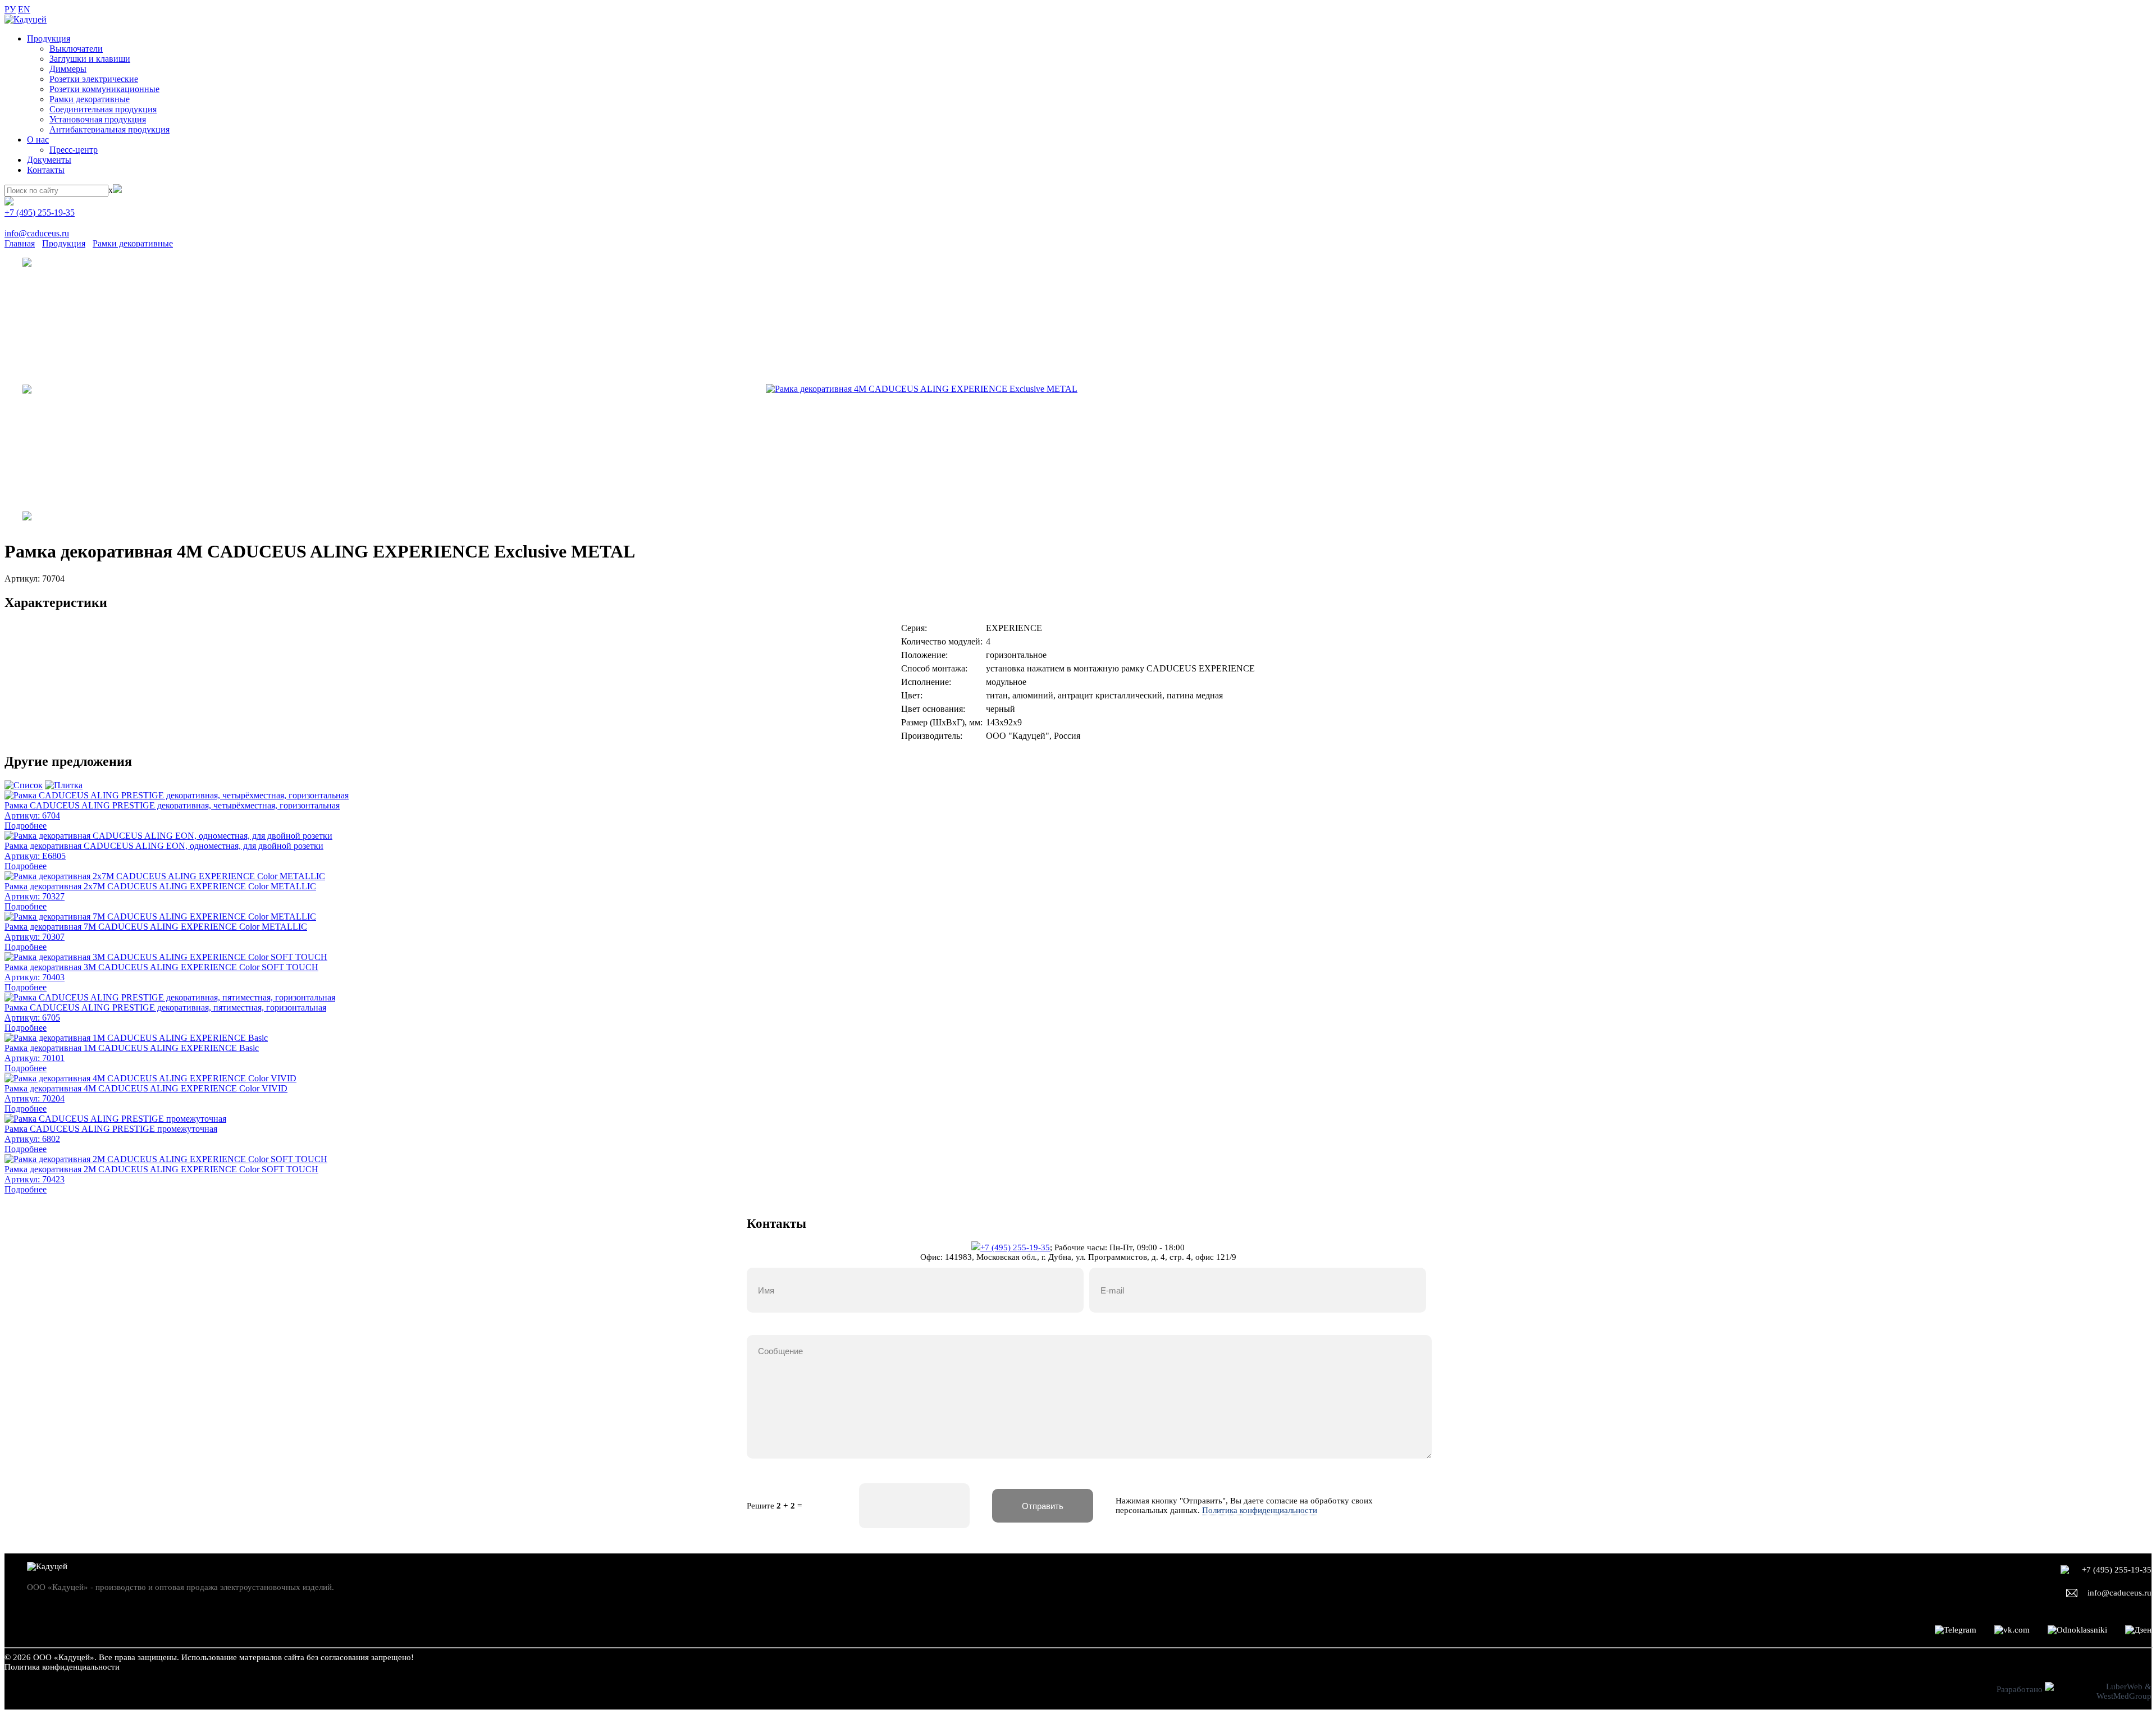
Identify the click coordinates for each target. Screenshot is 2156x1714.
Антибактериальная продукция (109, 129)
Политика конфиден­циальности (62, 1667)
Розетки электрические (94, 79)
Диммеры (68, 69)
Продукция (49, 38)
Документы (49, 160)
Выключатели (76, 49)
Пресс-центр (74, 150)
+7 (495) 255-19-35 (40, 212)
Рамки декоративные (90, 99)
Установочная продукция (98, 119)
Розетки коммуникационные (104, 89)
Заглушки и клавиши (90, 59)
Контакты (46, 170)
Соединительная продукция (103, 109)
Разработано (2021, 1689)
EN (24, 9)
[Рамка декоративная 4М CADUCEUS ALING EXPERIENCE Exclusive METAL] (922, 389)
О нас (38, 140)
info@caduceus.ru (37, 233)
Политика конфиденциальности (1260, 1510)
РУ (10, 9)
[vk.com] (2012, 1630)
